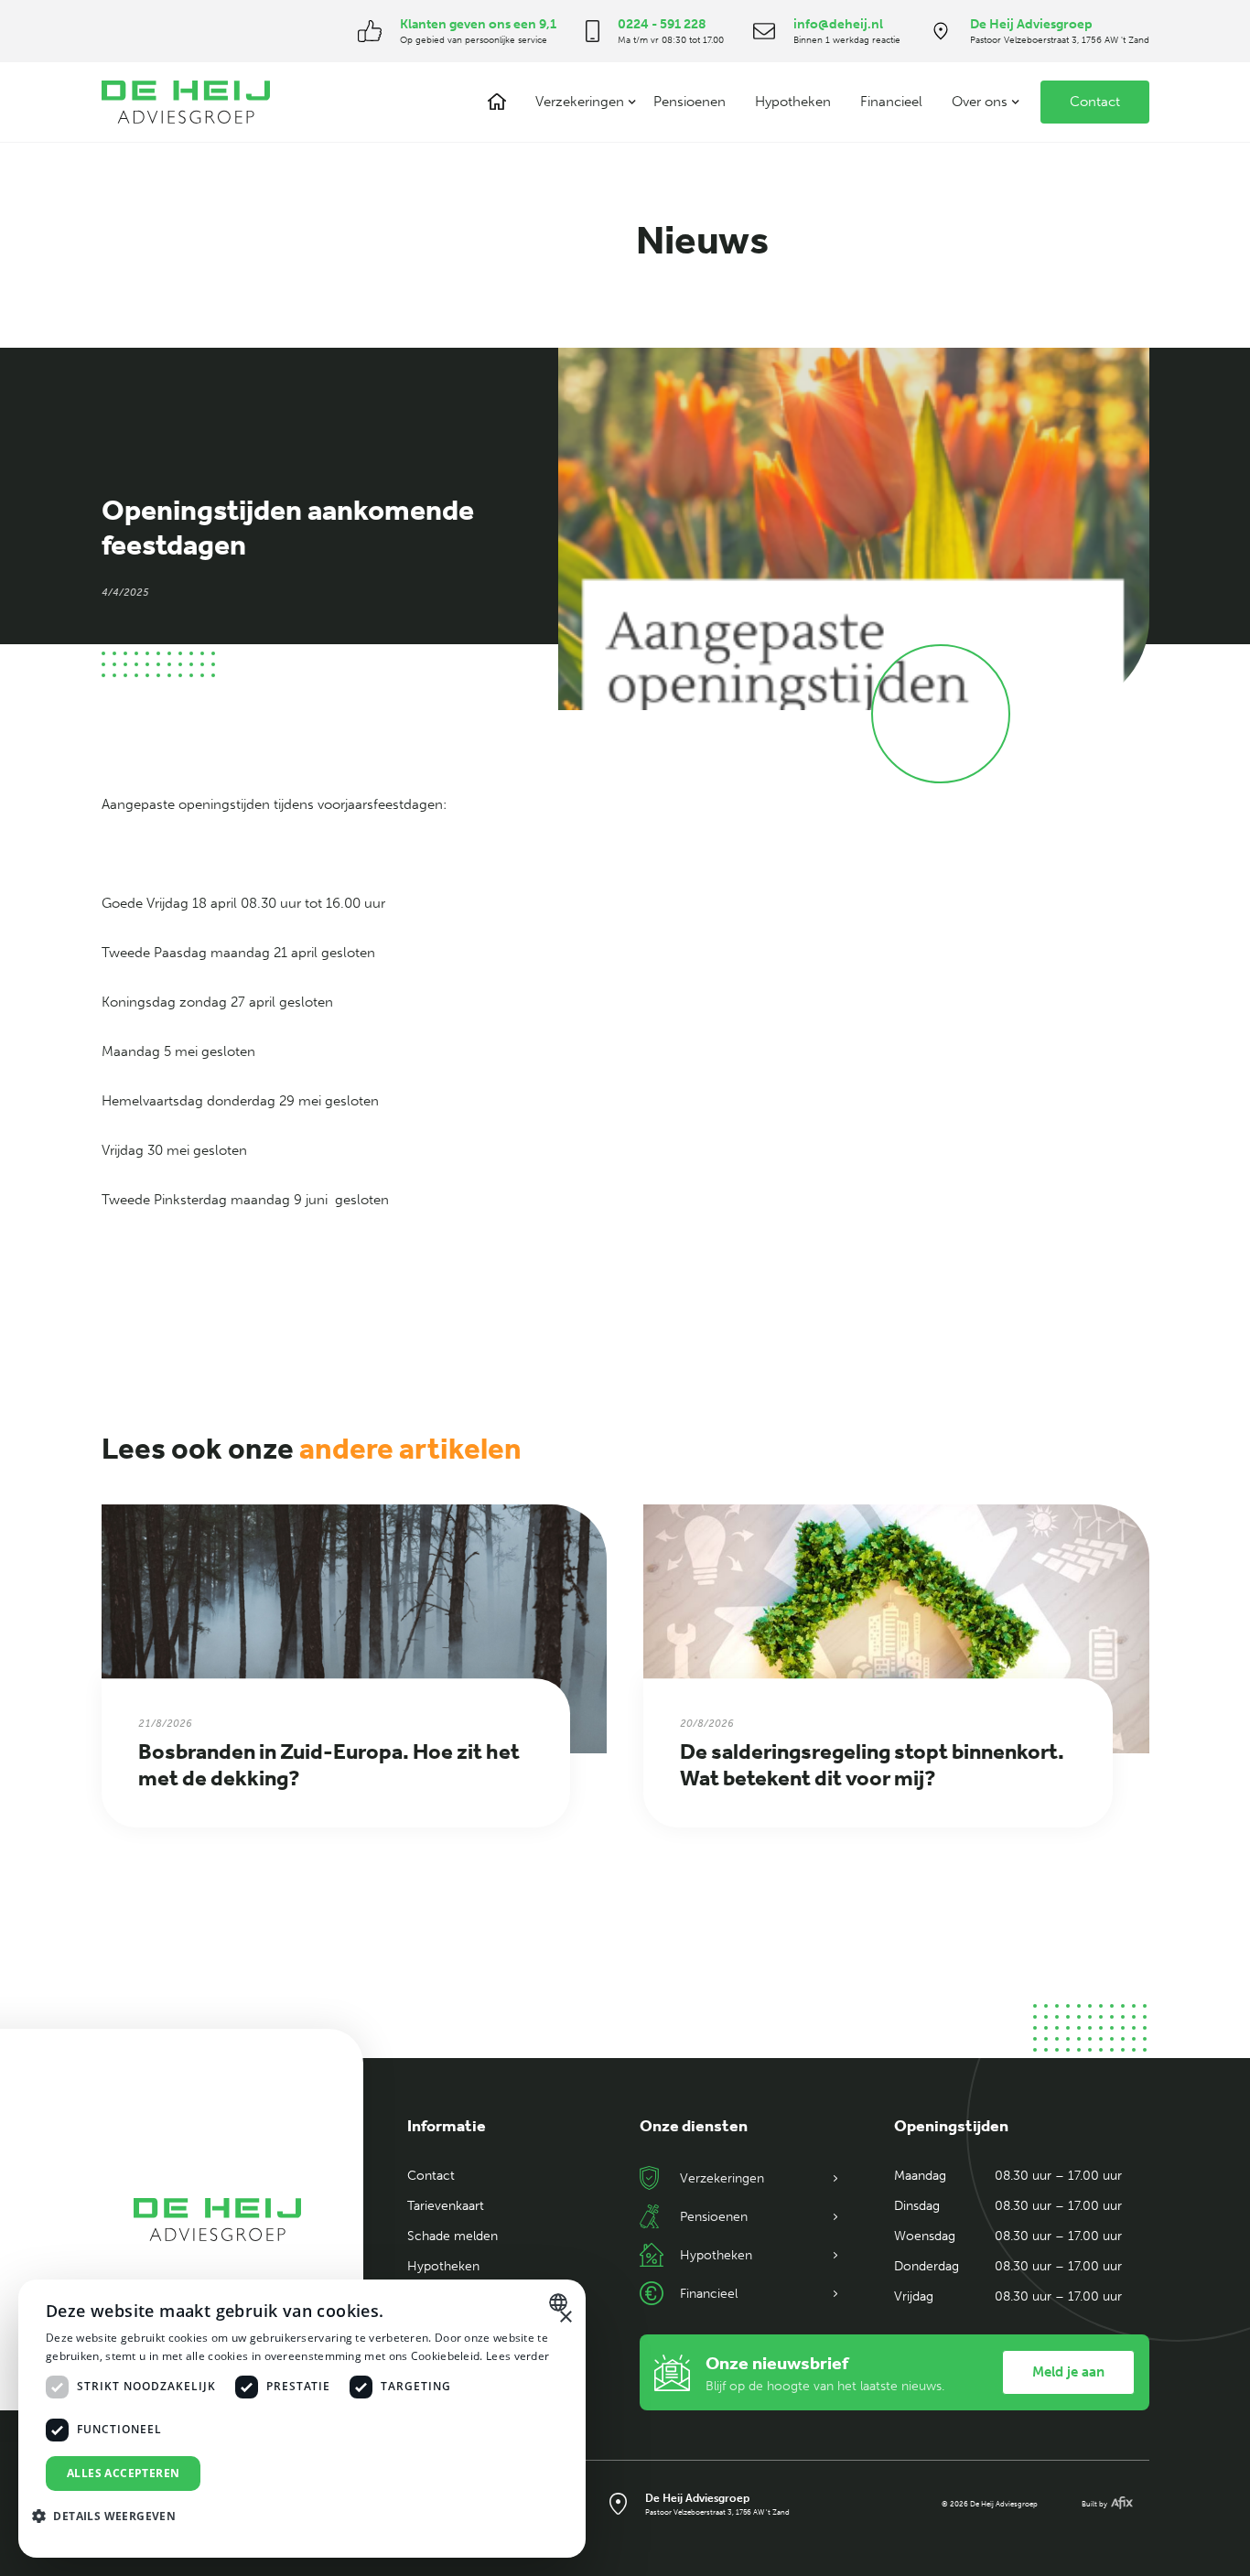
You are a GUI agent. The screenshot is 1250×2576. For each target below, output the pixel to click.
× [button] (565, 2317)
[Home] (497, 102)
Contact (1095, 102)
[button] (580, 102)
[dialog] (302, 2419)
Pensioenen (690, 102)
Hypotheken (793, 102)
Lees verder (517, 2356)
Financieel (891, 102)
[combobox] (560, 2302)
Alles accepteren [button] (123, 2473)
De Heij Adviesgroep (1031, 24)
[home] (186, 102)
